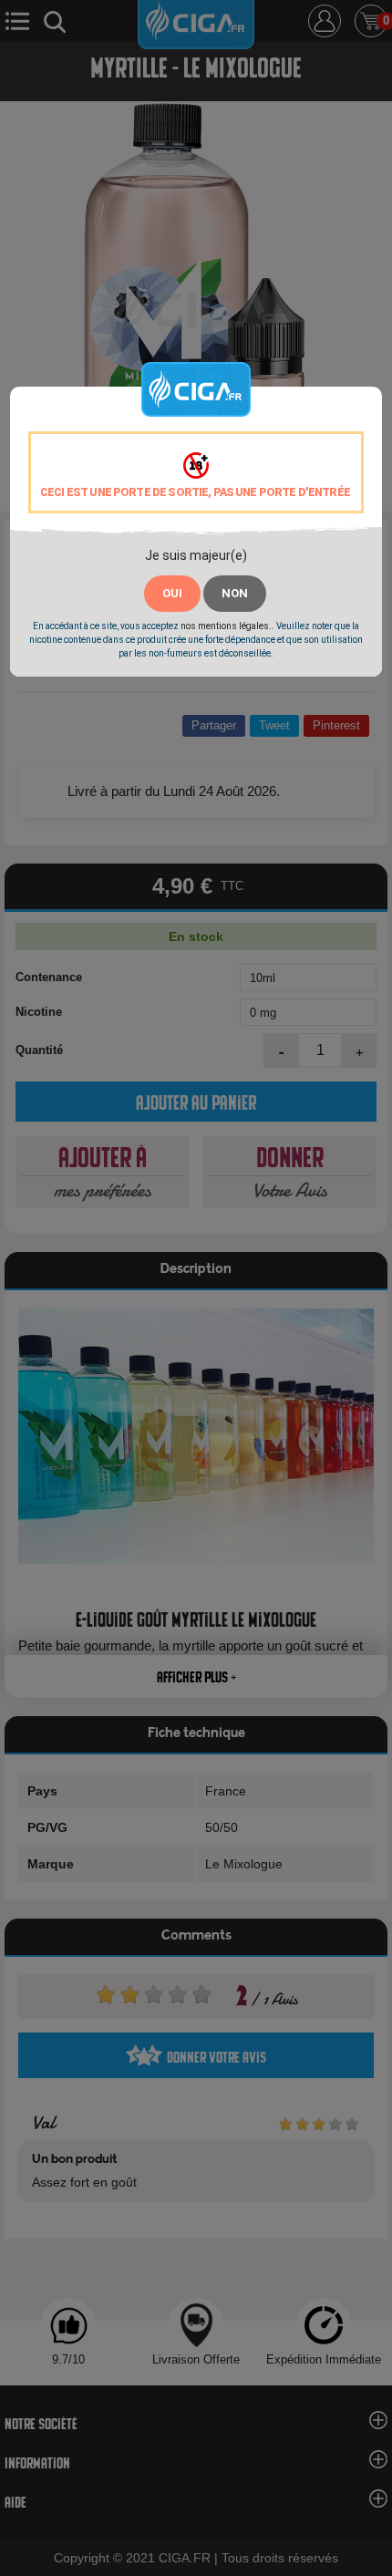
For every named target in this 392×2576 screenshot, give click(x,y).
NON (235, 593)
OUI (172, 593)
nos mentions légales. (226, 626)
